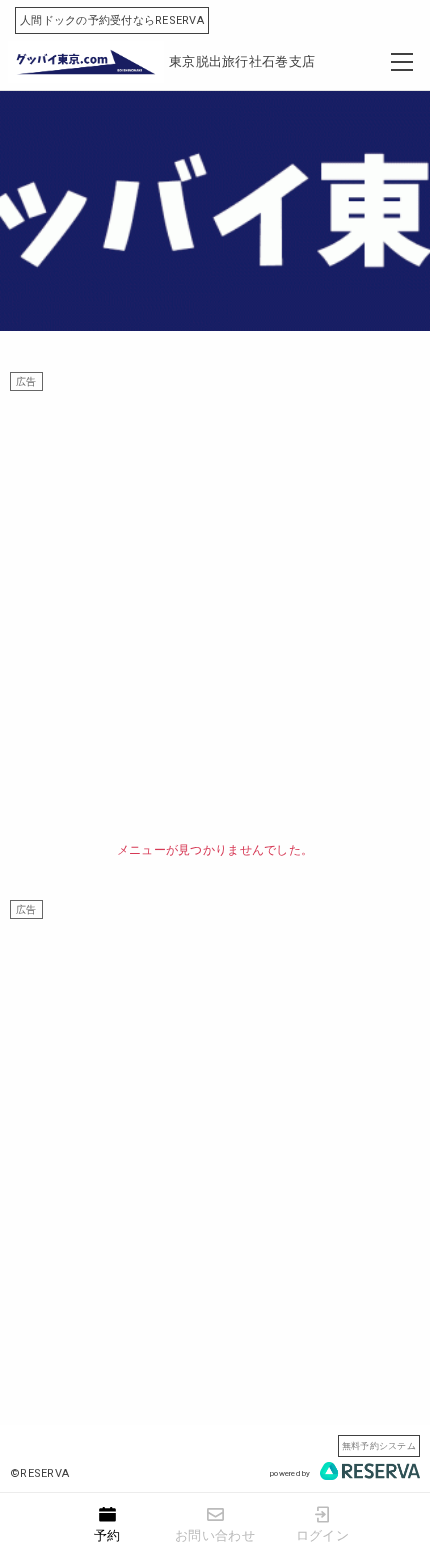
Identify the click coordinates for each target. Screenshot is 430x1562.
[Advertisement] (215, 606)
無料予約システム (379, 1445)
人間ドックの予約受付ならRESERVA (112, 20)
